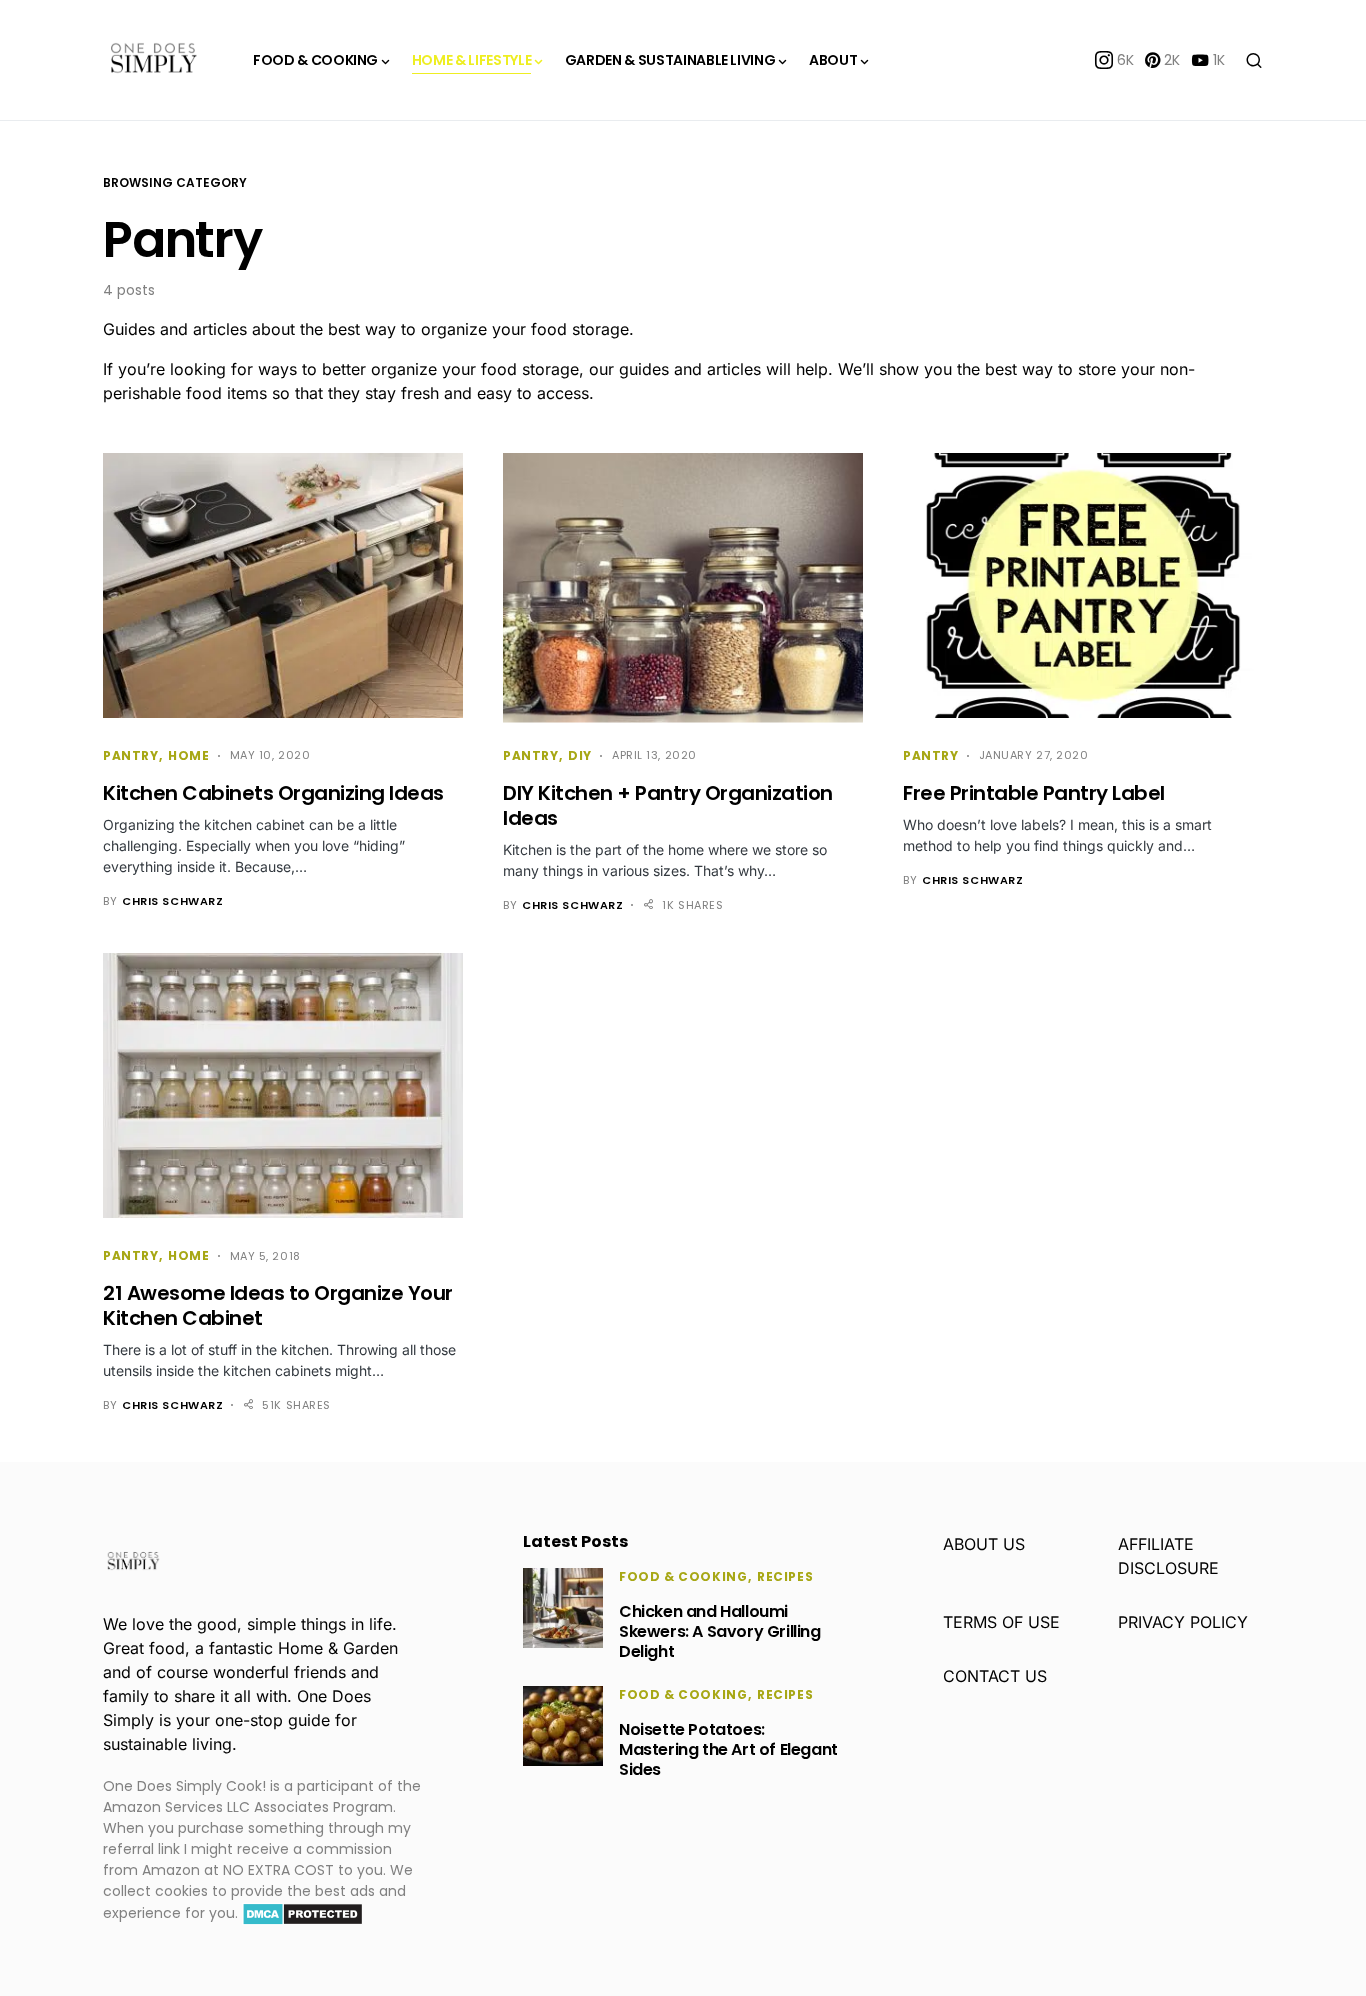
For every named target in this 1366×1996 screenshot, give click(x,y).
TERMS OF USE (1001, 1622)
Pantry (131, 755)
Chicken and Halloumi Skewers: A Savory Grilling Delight (720, 1631)
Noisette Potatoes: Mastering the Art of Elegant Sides (728, 1749)
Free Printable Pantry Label (1034, 793)
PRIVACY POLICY (1183, 1622)
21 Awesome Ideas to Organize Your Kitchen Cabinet (278, 1305)
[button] (1254, 60)
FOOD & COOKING (683, 1576)
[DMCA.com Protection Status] (302, 1913)
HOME (188, 755)
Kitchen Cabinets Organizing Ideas (273, 793)
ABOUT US (984, 1544)
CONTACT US (995, 1676)
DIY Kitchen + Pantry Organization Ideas (668, 805)
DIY (580, 755)
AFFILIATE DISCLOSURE (1168, 1556)
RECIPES (785, 1576)
